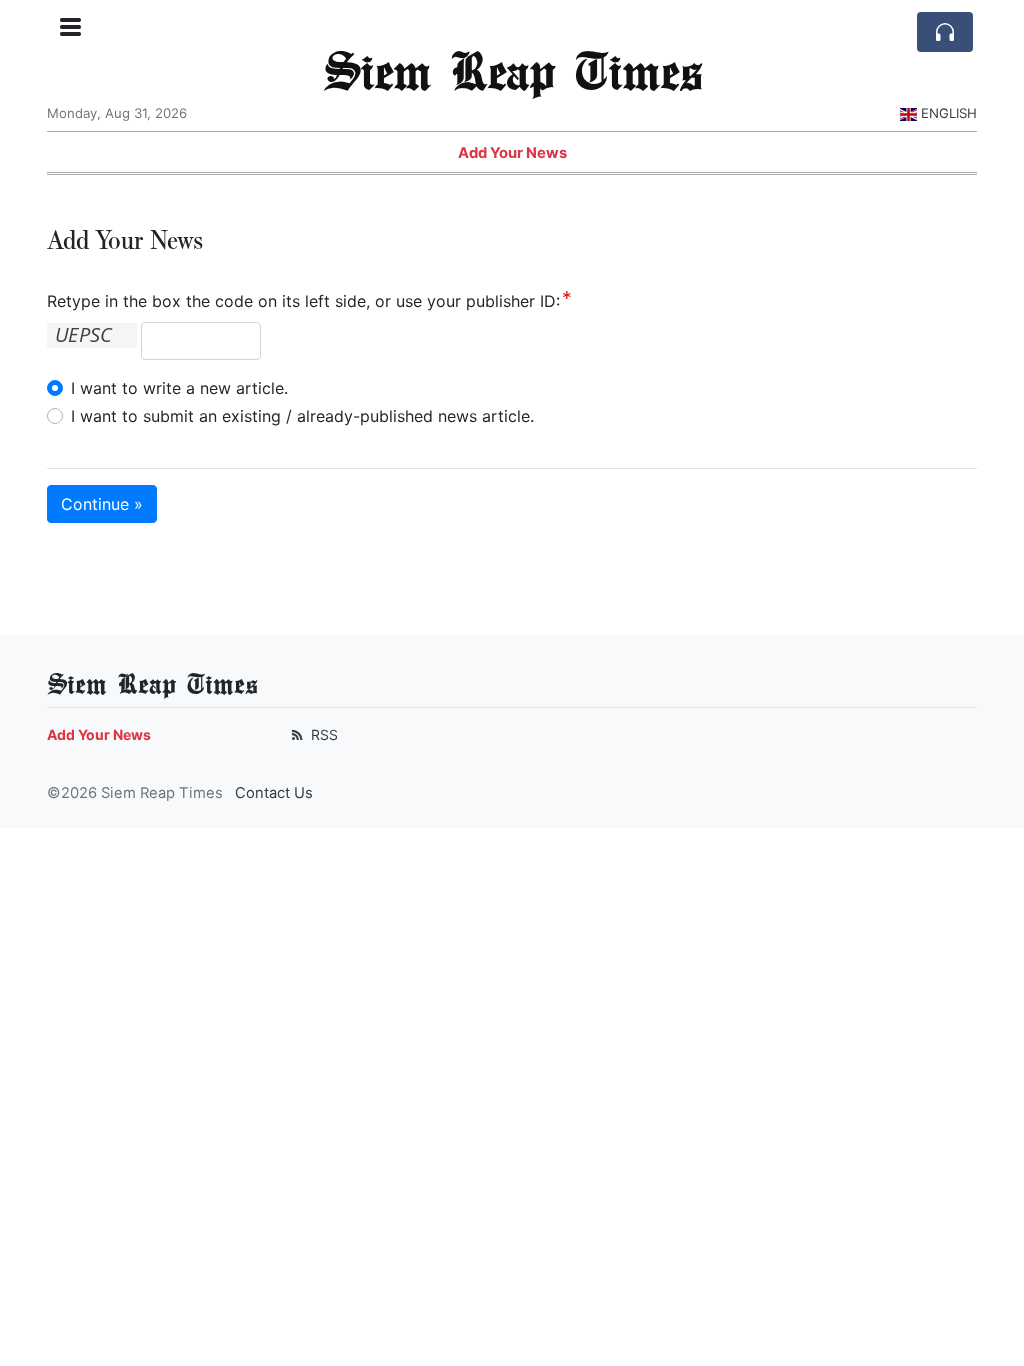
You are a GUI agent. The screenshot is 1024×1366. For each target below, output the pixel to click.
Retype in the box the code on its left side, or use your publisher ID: (303, 301)
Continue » (102, 504)
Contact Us (274, 793)
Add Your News (512, 153)
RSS (322, 734)
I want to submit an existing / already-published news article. (302, 416)
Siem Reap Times (512, 69)
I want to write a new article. (179, 388)
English (949, 113)
